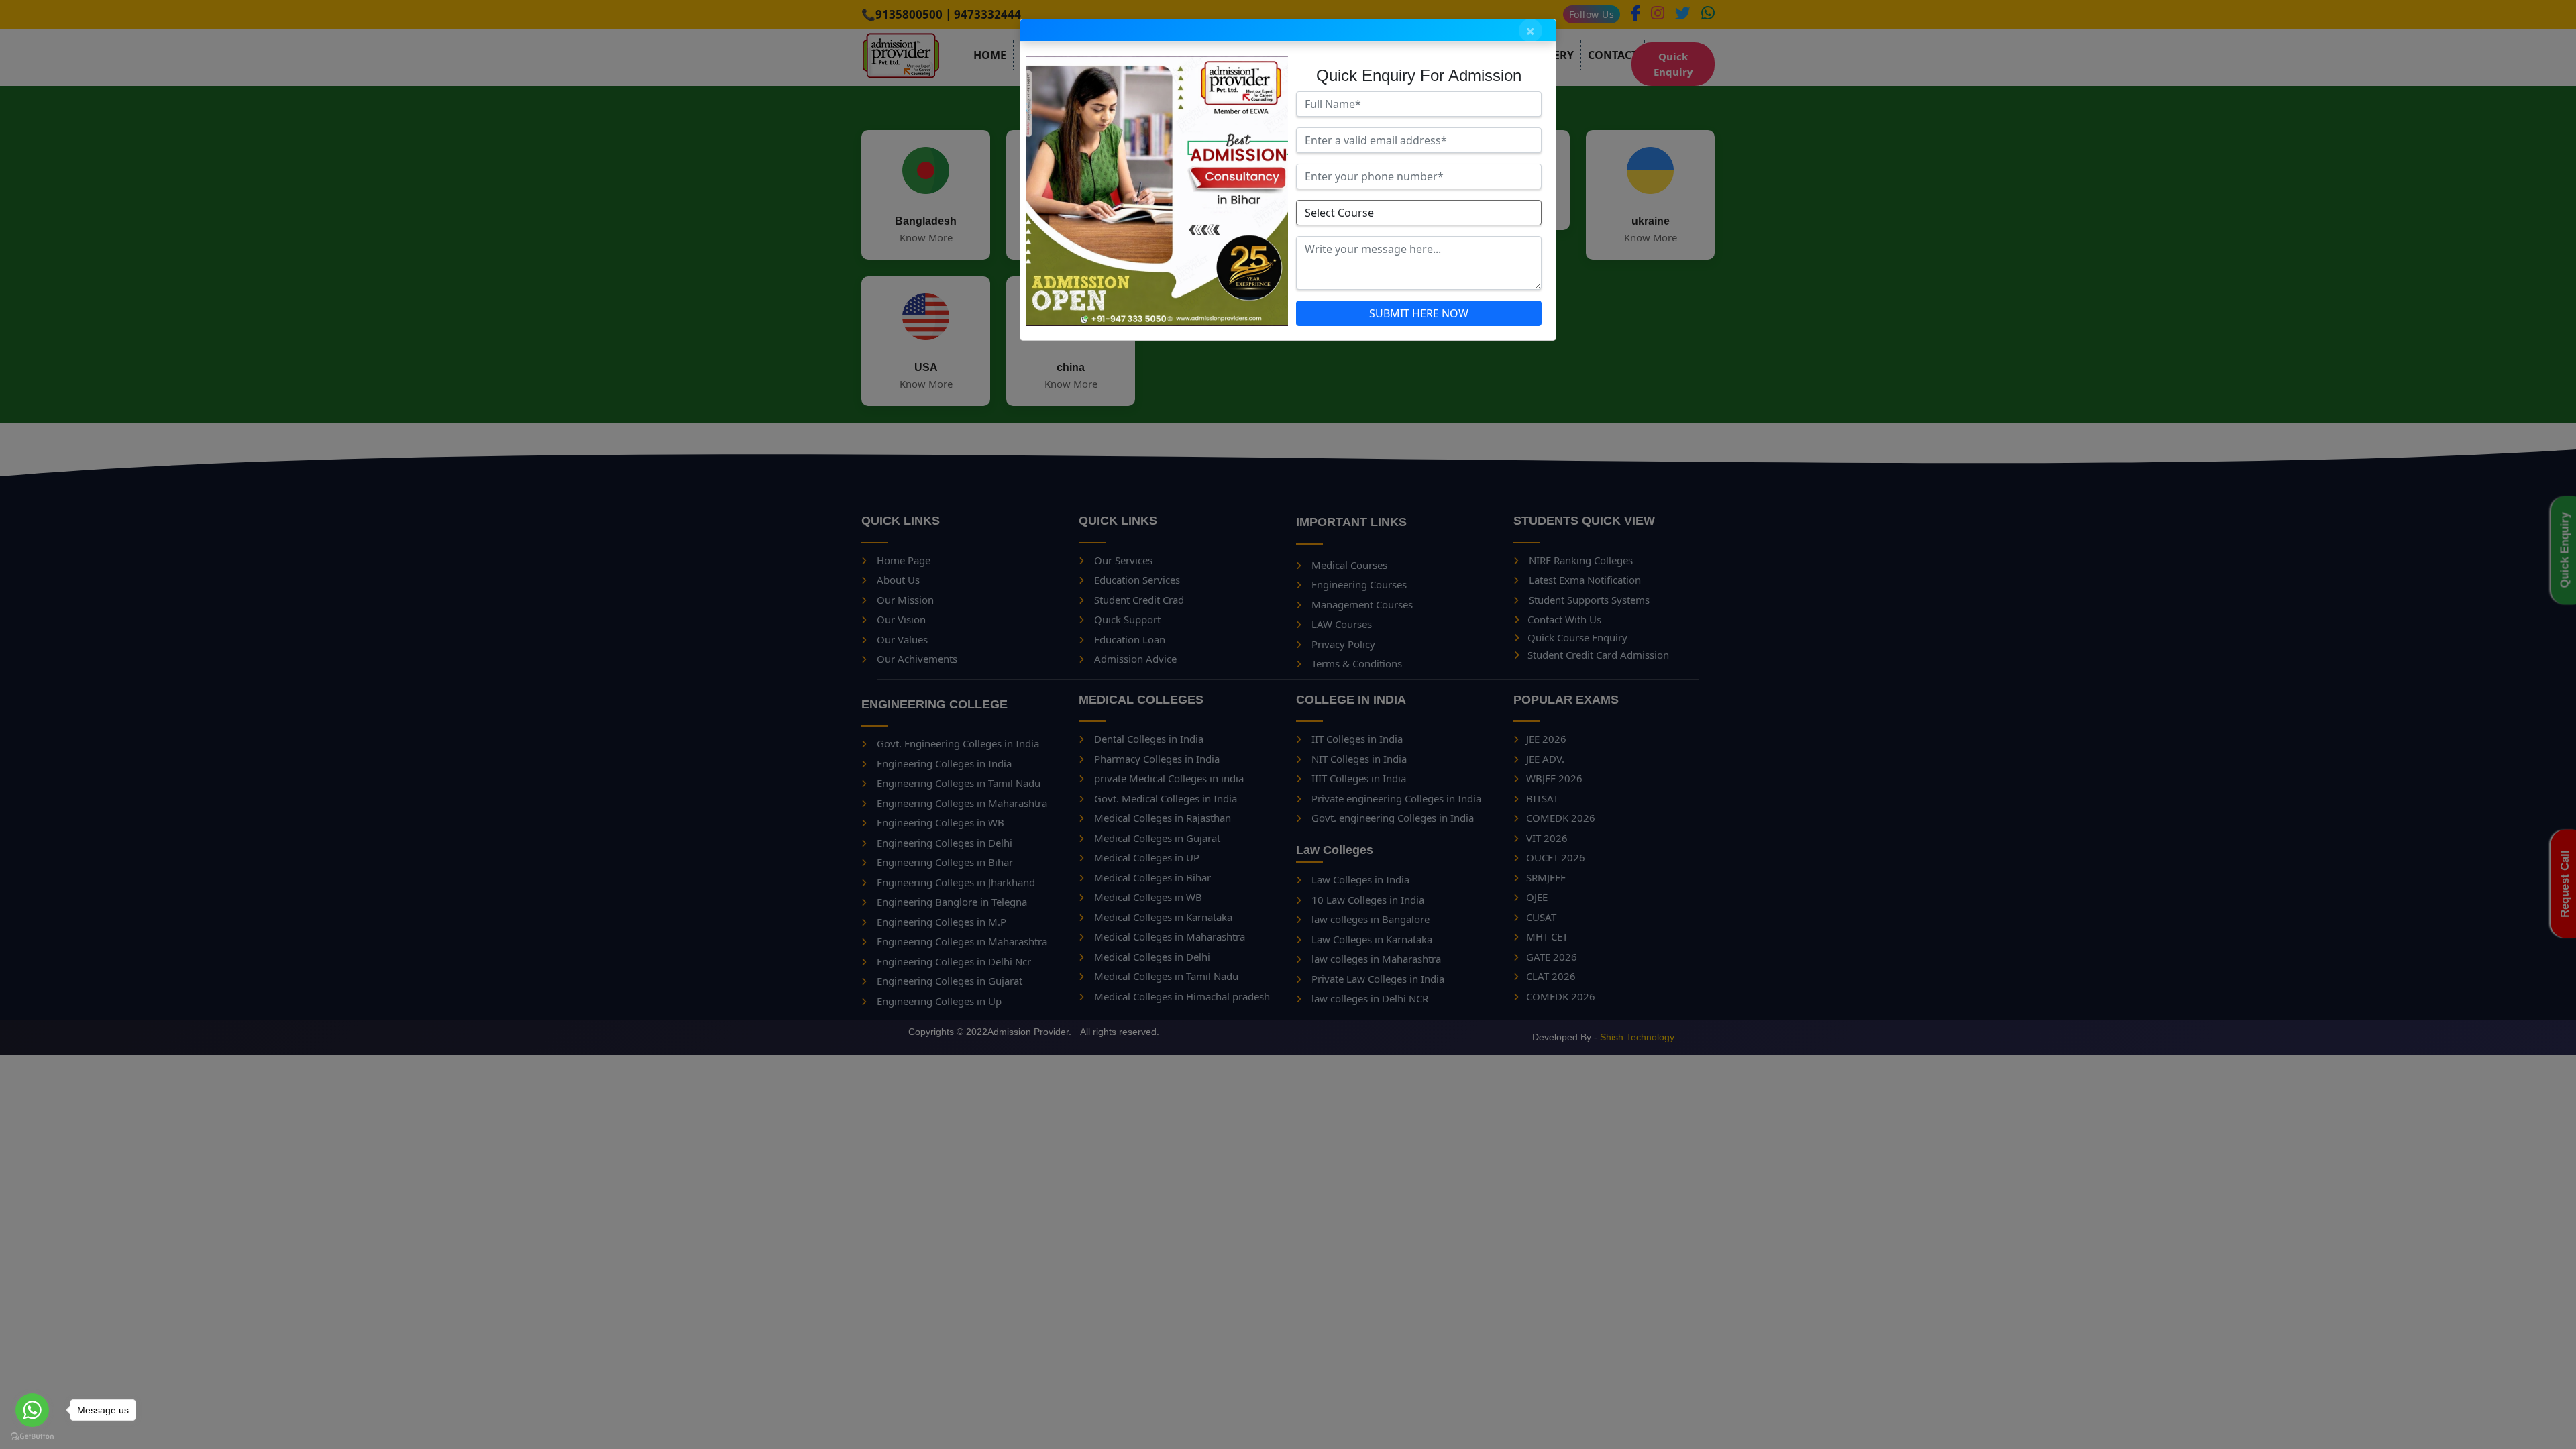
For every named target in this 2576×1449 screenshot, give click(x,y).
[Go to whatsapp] (32, 1410)
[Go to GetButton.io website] (32, 1436)
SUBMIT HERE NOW (1419, 313)
